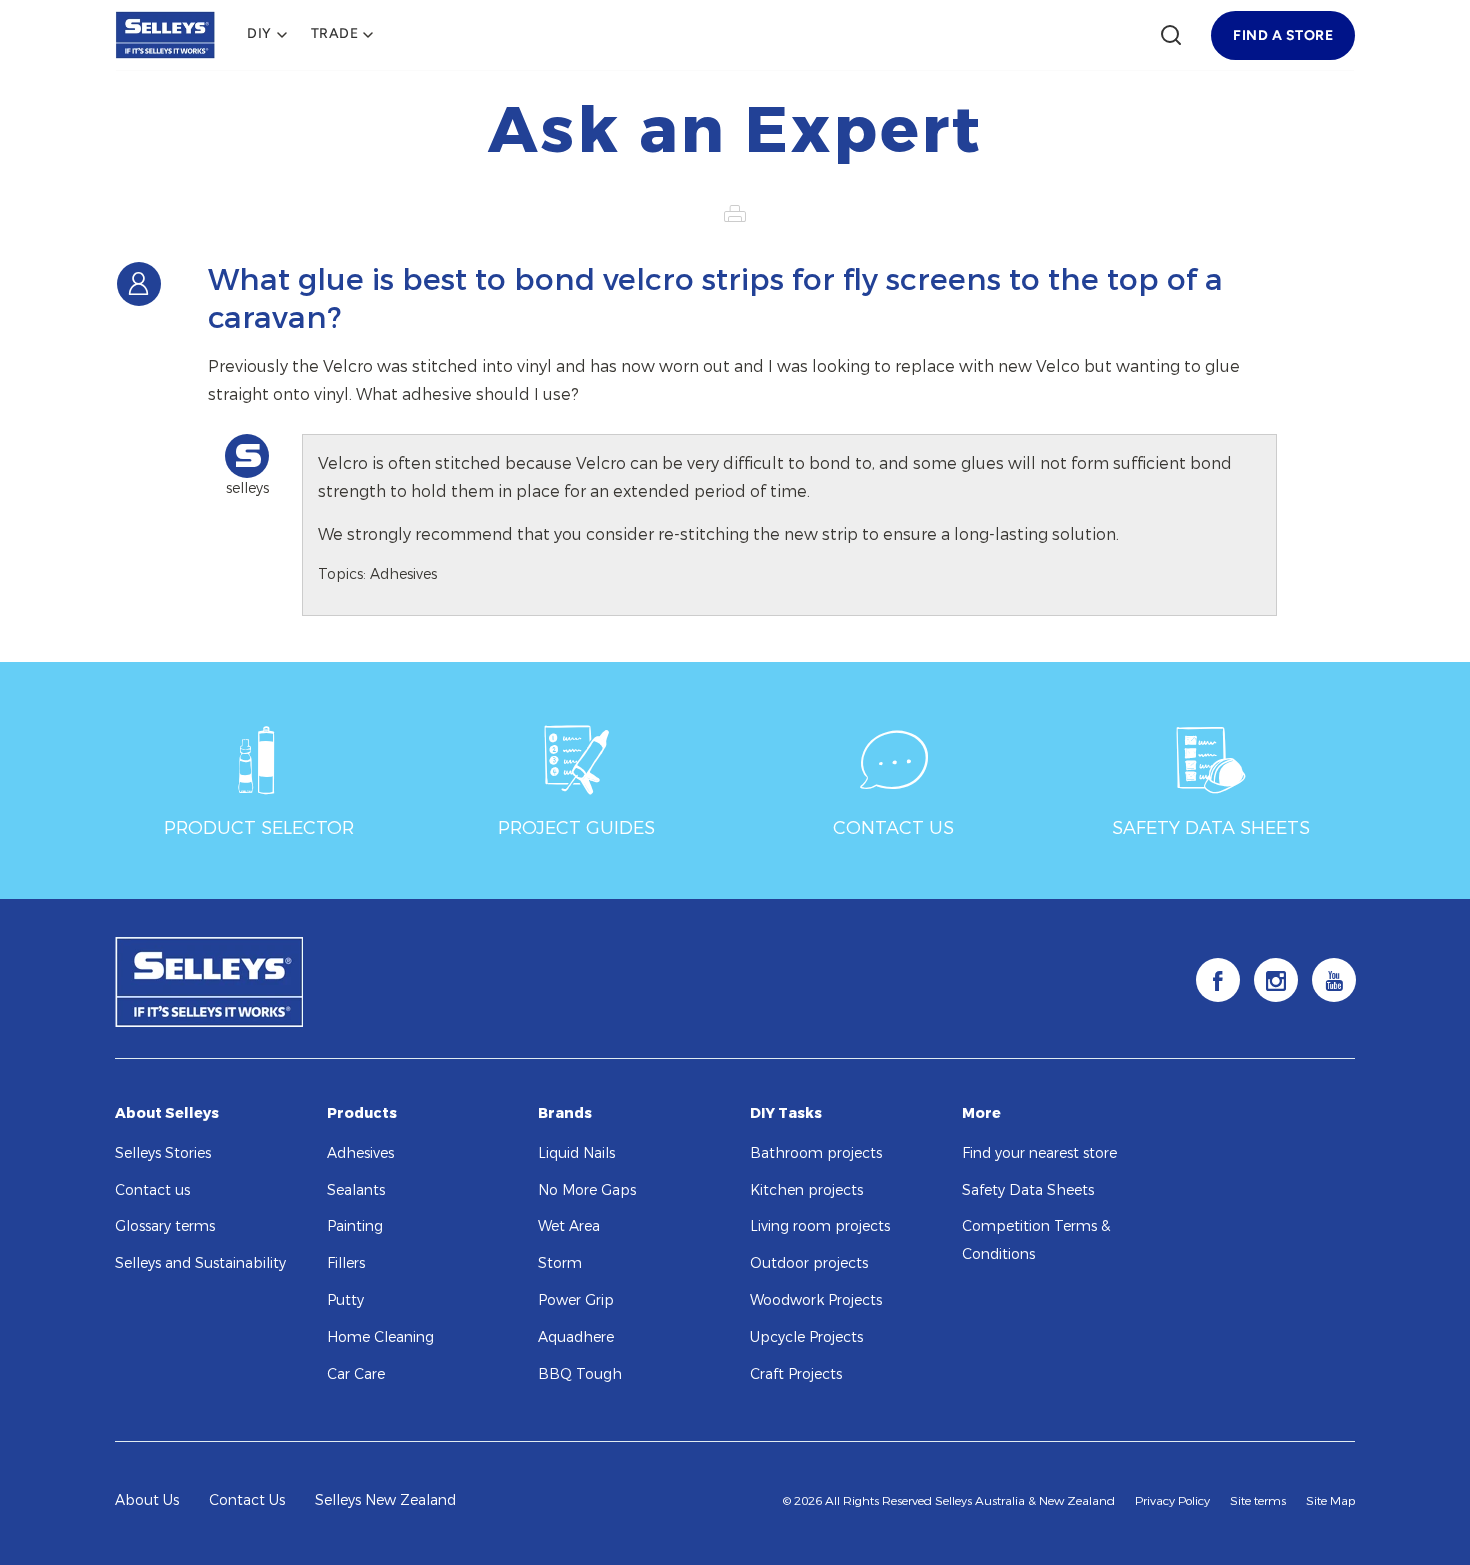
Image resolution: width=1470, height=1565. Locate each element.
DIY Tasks (786, 1113)
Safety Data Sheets (1028, 1190)
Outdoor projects (809, 1263)
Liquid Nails (576, 1153)
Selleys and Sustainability (200, 1263)
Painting (355, 1226)
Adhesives (360, 1153)
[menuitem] (267, 35)
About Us (147, 1500)
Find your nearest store (1039, 1153)
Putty (345, 1300)
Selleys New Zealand (385, 1500)
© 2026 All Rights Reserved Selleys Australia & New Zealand (949, 1501)
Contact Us (247, 1500)
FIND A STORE (1283, 35)
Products (362, 1113)
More (981, 1113)
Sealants (356, 1190)
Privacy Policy (1172, 1501)
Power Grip (576, 1300)
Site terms (1258, 1501)
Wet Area (569, 1226)
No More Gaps (587, 1190)
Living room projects (820, 1226)
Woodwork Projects (816, 1300)
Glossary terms (165, 1226)
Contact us (152, 1190)
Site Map (1330, 1501)
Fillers (346, 1263)
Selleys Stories (163, 1153)
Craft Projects (796, 1374)
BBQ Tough (580, 1374)
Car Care (356, 1374)
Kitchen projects (806, 1190)
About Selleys (167, 1113)
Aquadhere (576, 1337)
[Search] (1171, 35)
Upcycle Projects (806, 1337)
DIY (259, 34)
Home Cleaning (380, 1337)
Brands (565, 1113)
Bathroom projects (816, 1153)
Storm (560, 1263)
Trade (335, 34)
